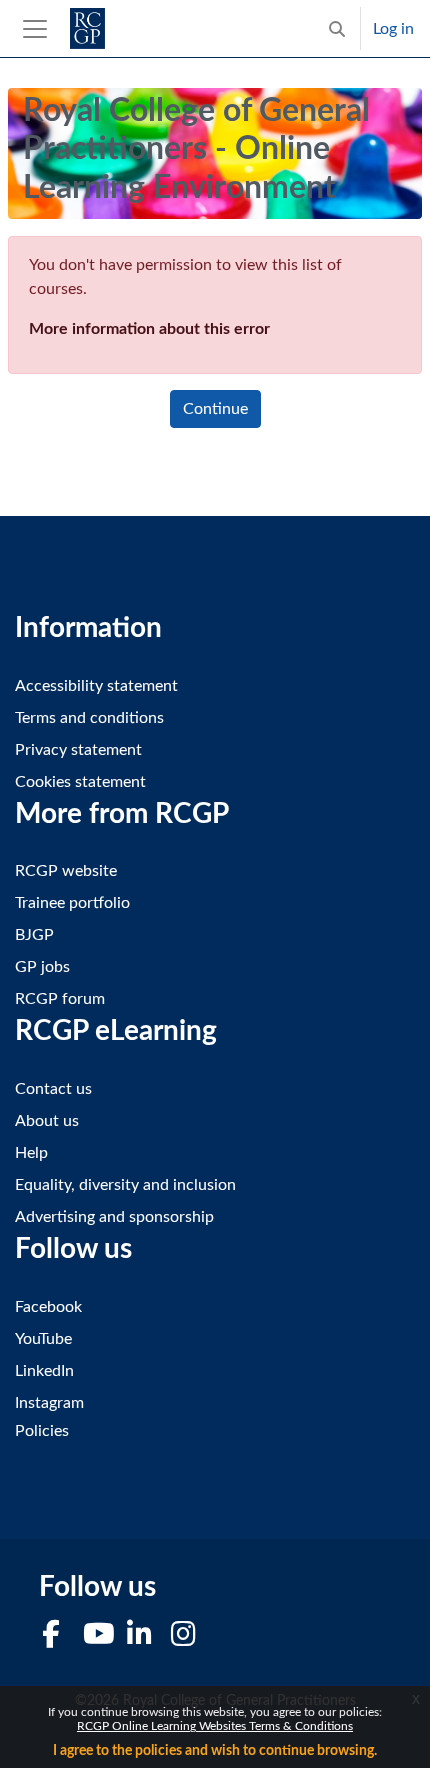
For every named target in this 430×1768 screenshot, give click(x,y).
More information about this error (149, 329)
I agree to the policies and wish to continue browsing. (215, 1751)
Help (31, 1153)
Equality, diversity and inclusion (125, 1185)
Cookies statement (80, 782)
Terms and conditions (89, 718)
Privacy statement (78, 750)
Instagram (49, 1403)
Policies (42, 1431)
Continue (215, 409)
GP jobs (42, 967)
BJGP (34, 935)
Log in (393, 29)
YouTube (43, 1339)
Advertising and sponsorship (114, 1217)
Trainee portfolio (72, 903)
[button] (337, 28)
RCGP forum (60, 999)
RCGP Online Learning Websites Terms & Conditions (215, 1726)
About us (47, 1121)
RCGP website (66, 871)
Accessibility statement (96, 686)
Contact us (53, 1089)
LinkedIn (44, 1371)
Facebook (48, 1307)
